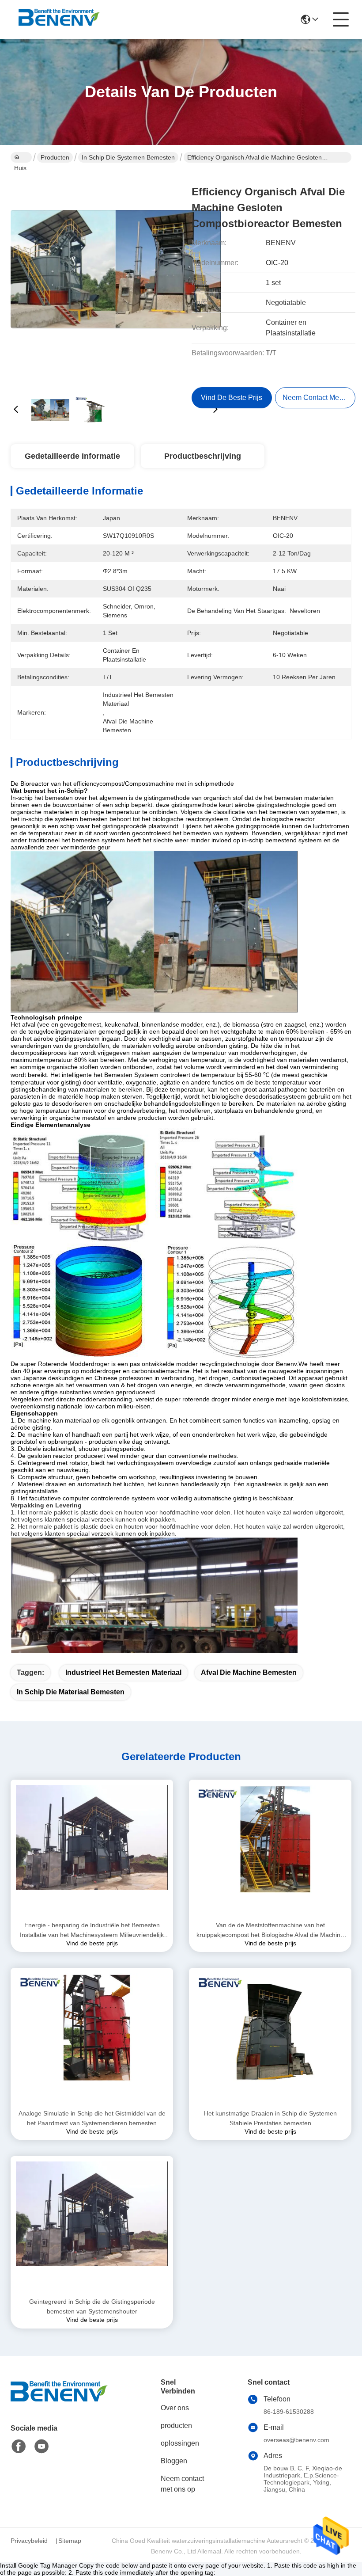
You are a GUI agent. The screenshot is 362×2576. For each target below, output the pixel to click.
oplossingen (180, 2443)
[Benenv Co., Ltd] (59, 19)
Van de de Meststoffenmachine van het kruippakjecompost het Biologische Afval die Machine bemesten (270, 1931)
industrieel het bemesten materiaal (123, 1672)
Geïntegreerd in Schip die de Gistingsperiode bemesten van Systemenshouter (92, 2306)
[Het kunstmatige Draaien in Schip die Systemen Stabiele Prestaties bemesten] (270, 2038)
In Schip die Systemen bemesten (128, 157)
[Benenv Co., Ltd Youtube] (41, 2447)
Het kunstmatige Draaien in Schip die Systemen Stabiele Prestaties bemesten (270, 2118)
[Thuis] (59, 2402)
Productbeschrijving (203, 456)
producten (176, 2426)
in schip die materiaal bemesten (71, 1692)
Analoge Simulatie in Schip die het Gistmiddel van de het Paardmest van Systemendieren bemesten (92, 2118)
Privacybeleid (29, 2541)
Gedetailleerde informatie (72, 456)
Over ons (175, 2408)
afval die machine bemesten (249, 1672)
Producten (55, 157)
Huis (21, 157)
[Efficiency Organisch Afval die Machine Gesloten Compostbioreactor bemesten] (116, 278)
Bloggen (174, 2461)
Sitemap (70, 2541)
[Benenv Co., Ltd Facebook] (19, 2447)
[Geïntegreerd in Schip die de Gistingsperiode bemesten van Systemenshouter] (92, 2226)
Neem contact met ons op (182, 2484)
